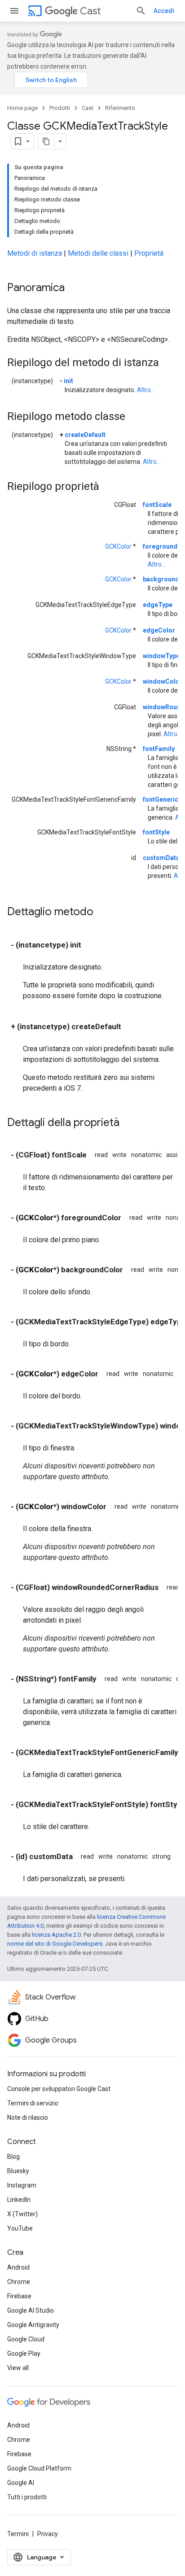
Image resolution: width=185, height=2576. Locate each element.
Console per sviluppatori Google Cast (59, 2089)
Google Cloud (26, 2339)
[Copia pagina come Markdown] (46, 141)
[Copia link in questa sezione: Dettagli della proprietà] (128, 1123)
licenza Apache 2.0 (56, 1935)
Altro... (146, 390)
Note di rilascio (28, 2118)
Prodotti (60, 108)
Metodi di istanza (35, 253)
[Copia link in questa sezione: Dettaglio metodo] (102, 913)
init (68, 381)
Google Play (24, 2353)
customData (161, 858)
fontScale (157, 505)
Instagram (22, 2185)
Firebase (19, 2296)
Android (18, 2267)
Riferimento (120, 108)
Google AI (21, 2483)
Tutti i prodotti (27, 2497)
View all (18, 2368)
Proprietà (149, 253)
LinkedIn (19, 2200)
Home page (22, 108)
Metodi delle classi (98, 253)
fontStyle (156, 832)
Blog (13, 2157)
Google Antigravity (33, 2325)
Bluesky (18, 2171)
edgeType (158, 605)
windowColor (163, 681)
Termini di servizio (33, 2103)
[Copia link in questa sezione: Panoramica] (74, 288)
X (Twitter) (22, 2214)
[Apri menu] (14, 11)
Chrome (19, 2282)
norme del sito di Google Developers (55, 1944)
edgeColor (159, 630)
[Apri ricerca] (141, 11)
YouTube (20, 2228)
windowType (161, 656)
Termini (18, 2534)
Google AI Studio (31, 2310)
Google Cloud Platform (39, 2468)
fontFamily (159, 749)
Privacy (48, 2534)
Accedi (164, 11)
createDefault (85, 435)
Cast (90, 11)
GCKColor (118, 546)
